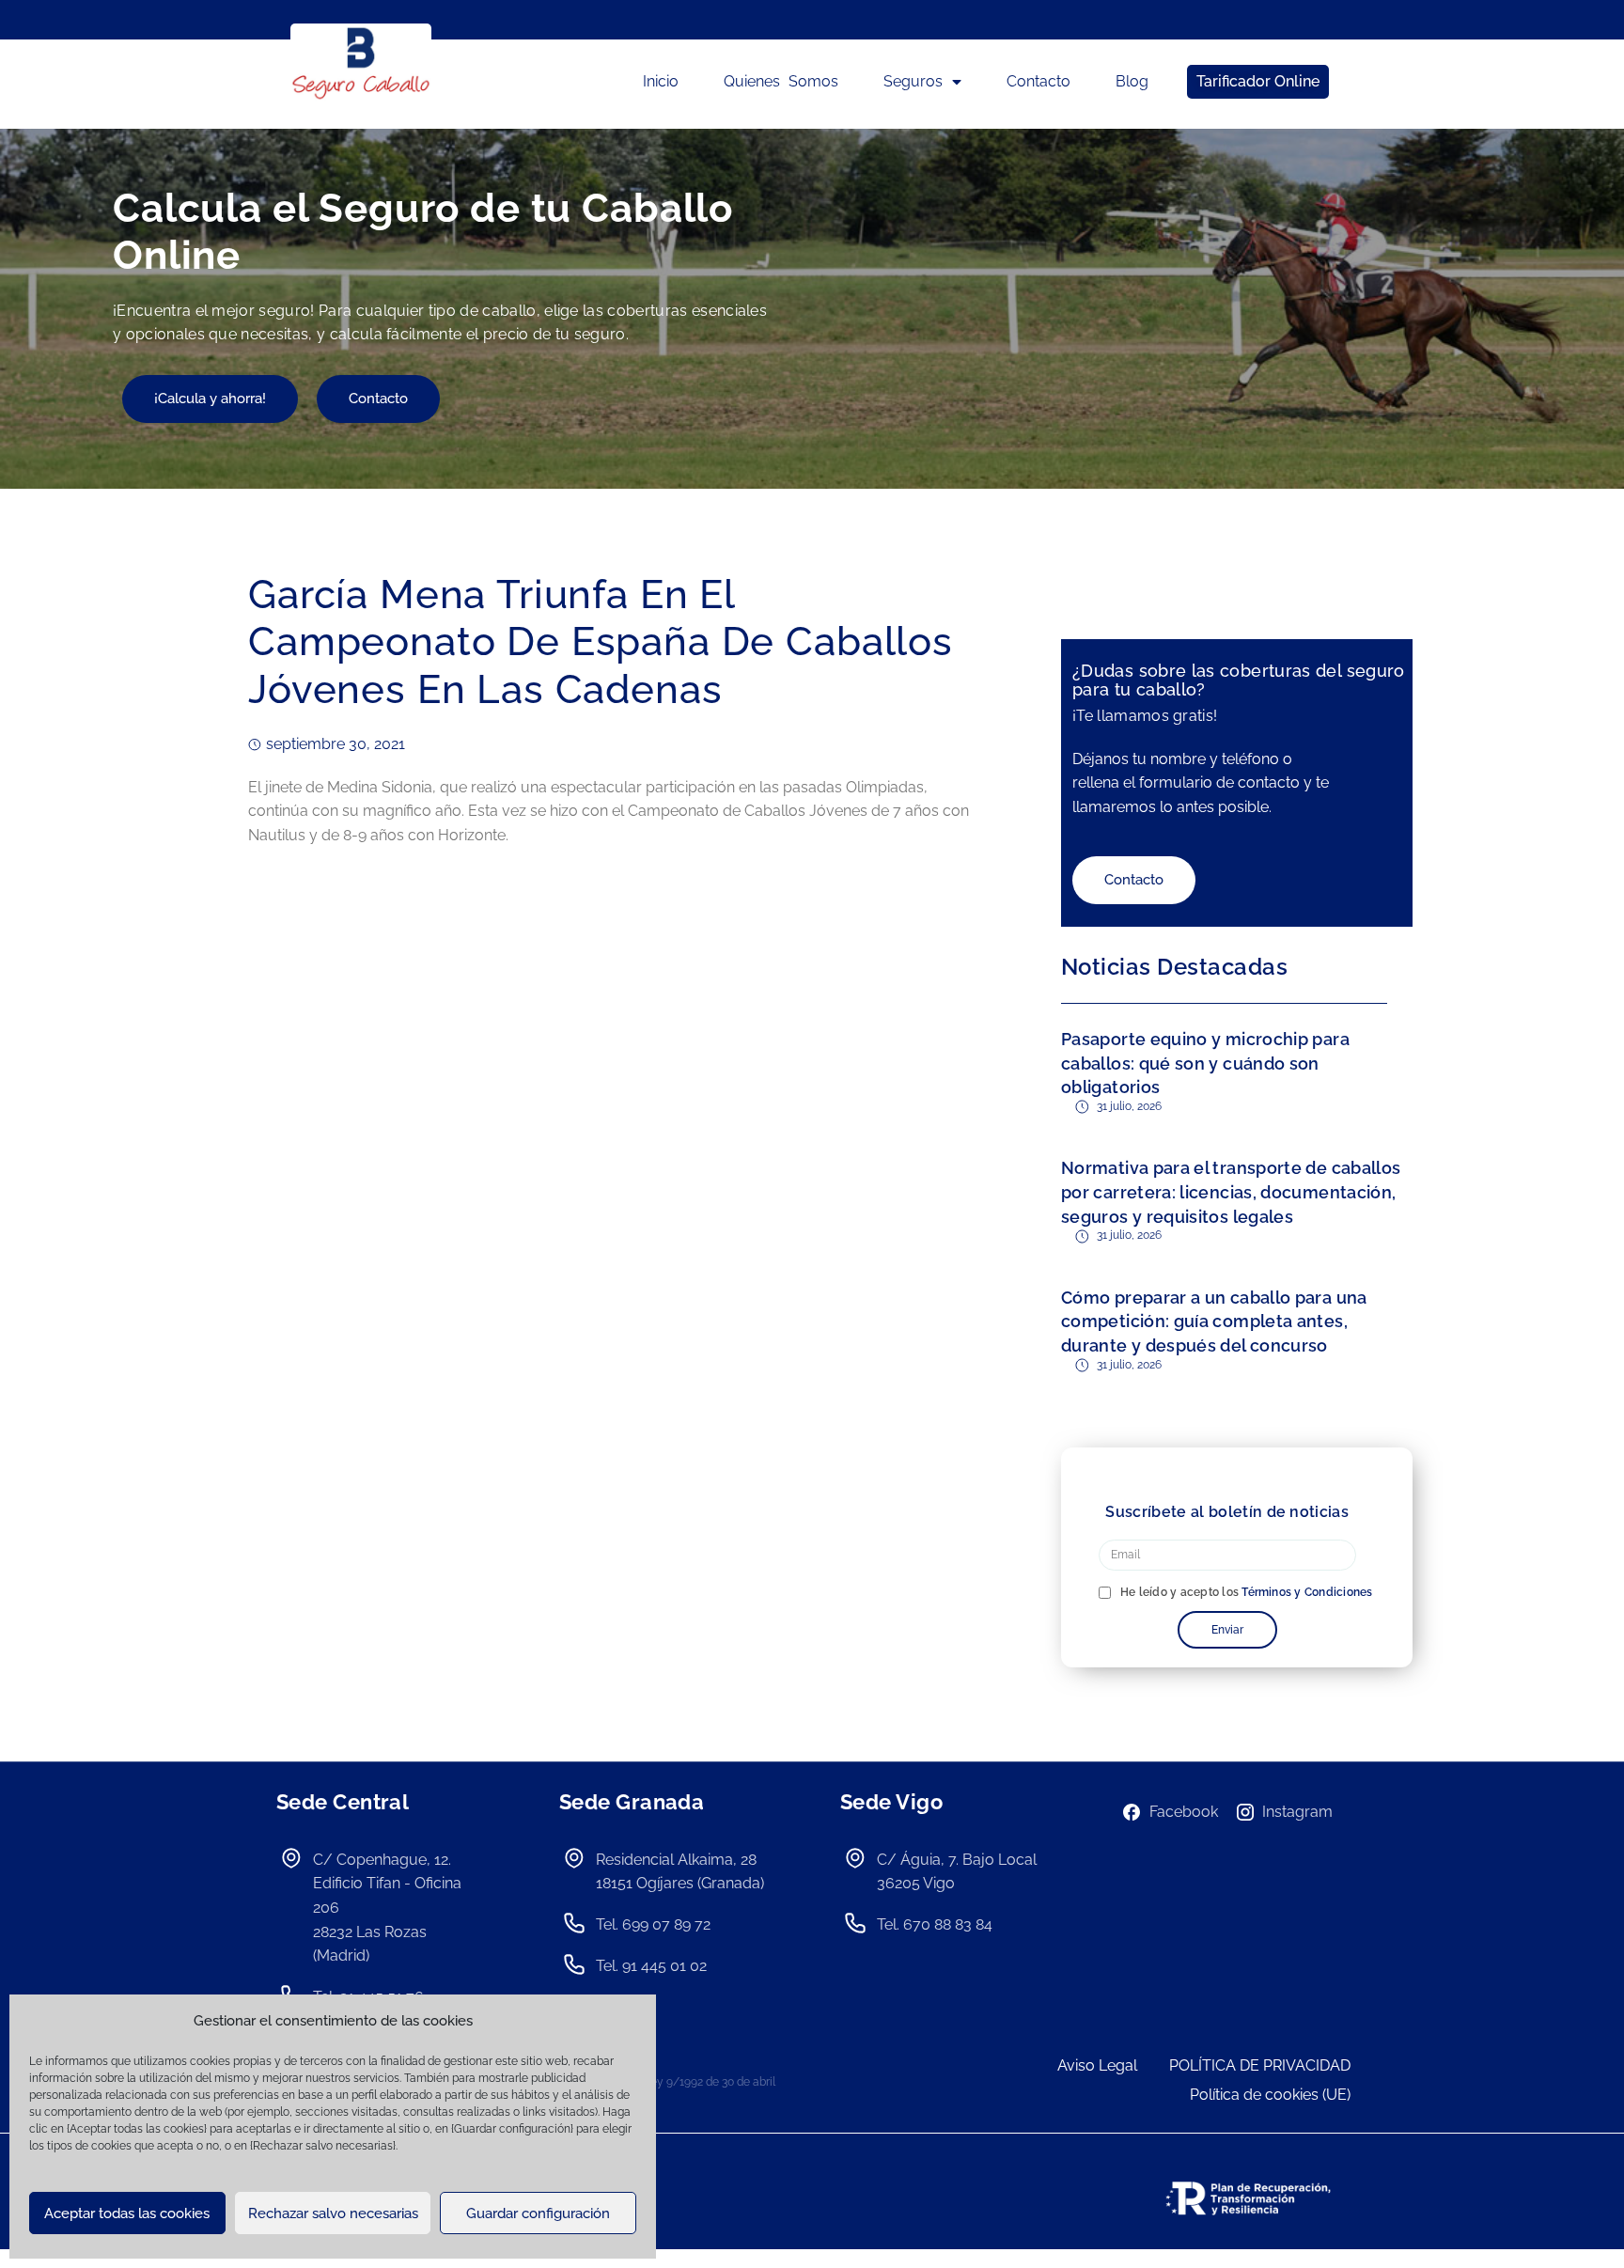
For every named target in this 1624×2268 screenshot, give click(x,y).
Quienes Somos (781, 81)
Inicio (661, 81)
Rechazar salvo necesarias (333, 2213)
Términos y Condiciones (1307, 1592)
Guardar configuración (538, 2213)
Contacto (1038, 81)
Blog (1132, 81)
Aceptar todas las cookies (127, 2213)
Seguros (913, 81)
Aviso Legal (1097, 2065)
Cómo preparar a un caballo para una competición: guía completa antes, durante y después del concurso (1214, 1322)
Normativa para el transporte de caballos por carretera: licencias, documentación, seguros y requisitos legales (1231, 1192)
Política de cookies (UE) (1270, 2095)
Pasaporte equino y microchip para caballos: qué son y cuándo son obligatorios (1205, 1063)
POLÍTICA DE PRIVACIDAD (1260, 2065)
